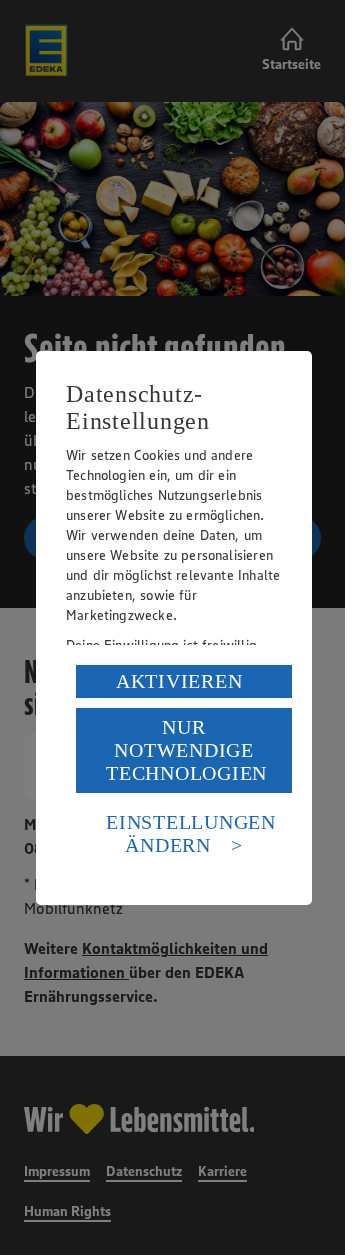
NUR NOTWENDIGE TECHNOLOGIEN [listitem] (186, 750)
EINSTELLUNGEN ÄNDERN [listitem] (191, 833)
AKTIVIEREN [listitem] (179, 681)
